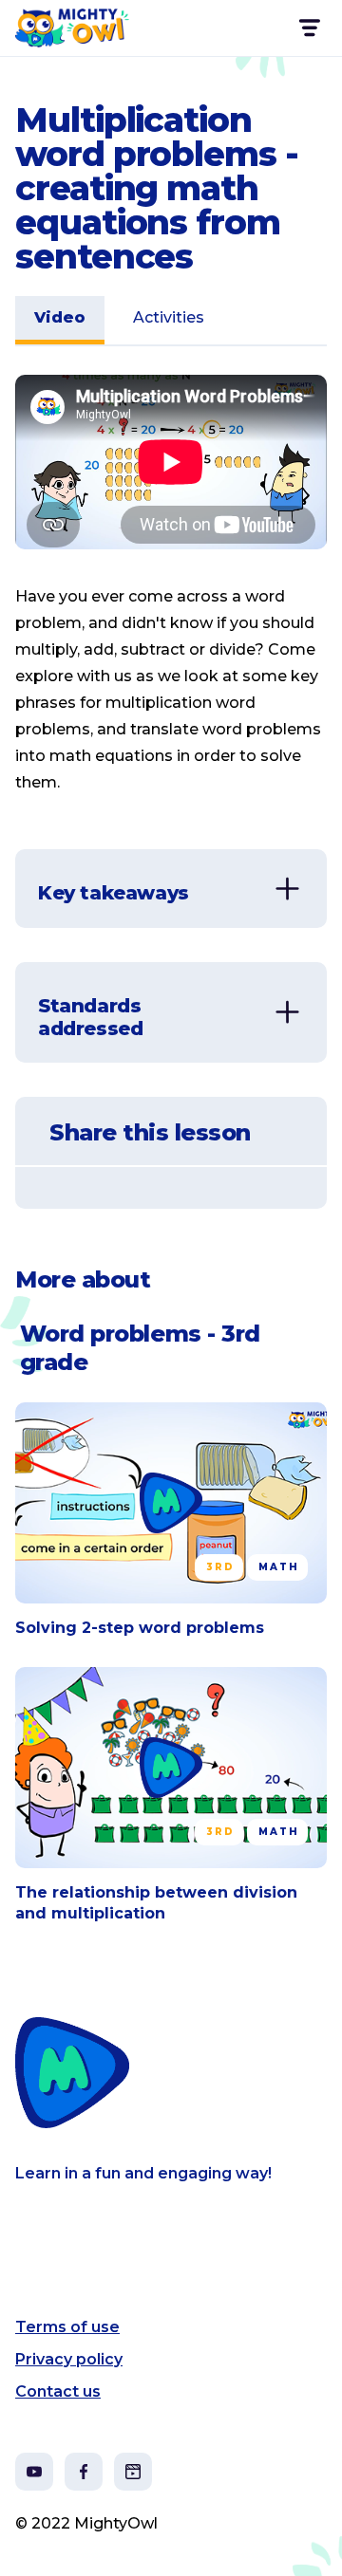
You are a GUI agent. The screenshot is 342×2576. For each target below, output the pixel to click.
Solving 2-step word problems (140, 1628)
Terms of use (67, 2327)
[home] (72, 28)
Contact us (58, 2391)
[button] (308, 28)
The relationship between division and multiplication (156, 1903)
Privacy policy (69, 2359)
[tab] (60, 320)
